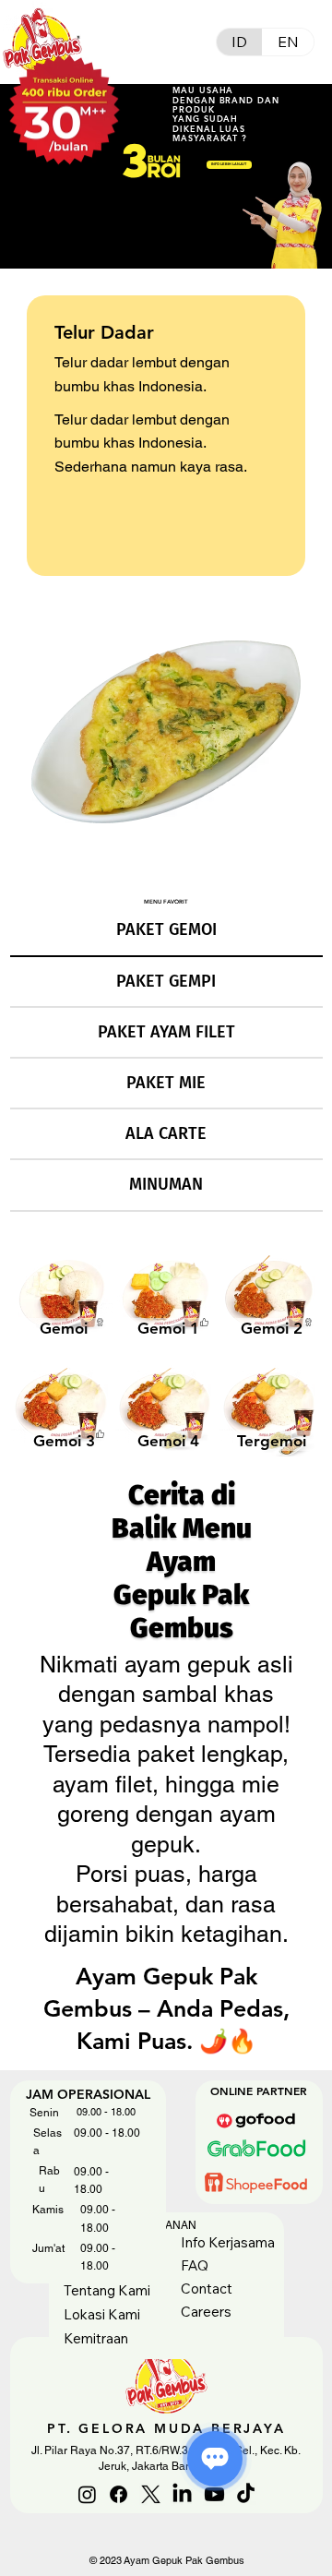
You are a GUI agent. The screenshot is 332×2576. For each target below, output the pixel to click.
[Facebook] (119, 2494)
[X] (151, 2494)
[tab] (166, 931)
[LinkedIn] (182, 2494)
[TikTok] (246, 2494)
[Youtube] (214, 2494)
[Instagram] (87, 2494)
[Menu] (166, 42)
